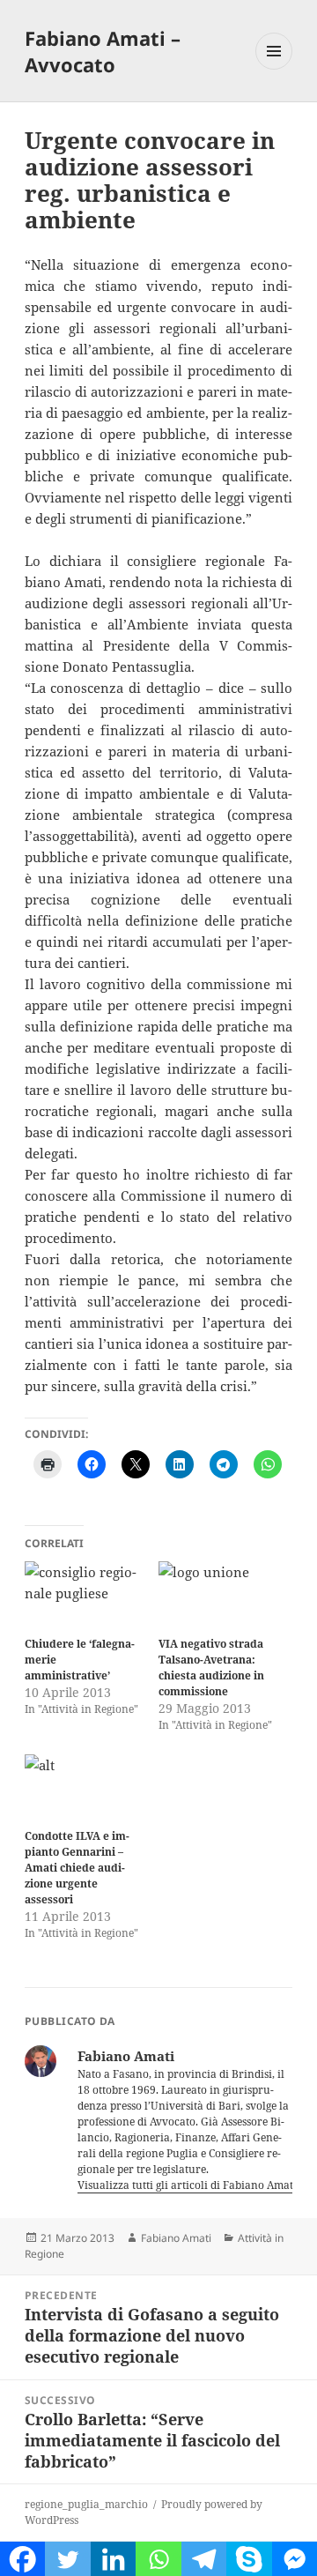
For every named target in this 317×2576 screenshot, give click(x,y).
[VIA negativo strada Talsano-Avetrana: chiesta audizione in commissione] (217, 1595)
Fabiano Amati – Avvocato (103, 51)
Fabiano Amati (176, 2238)
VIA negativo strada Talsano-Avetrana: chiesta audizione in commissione (211, 1668)
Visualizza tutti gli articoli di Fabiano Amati (188, 2185)
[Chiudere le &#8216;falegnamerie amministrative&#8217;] (83, 1595)
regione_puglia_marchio (86, 2504)
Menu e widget (274, 69)
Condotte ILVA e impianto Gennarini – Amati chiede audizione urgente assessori (77, 1868)
